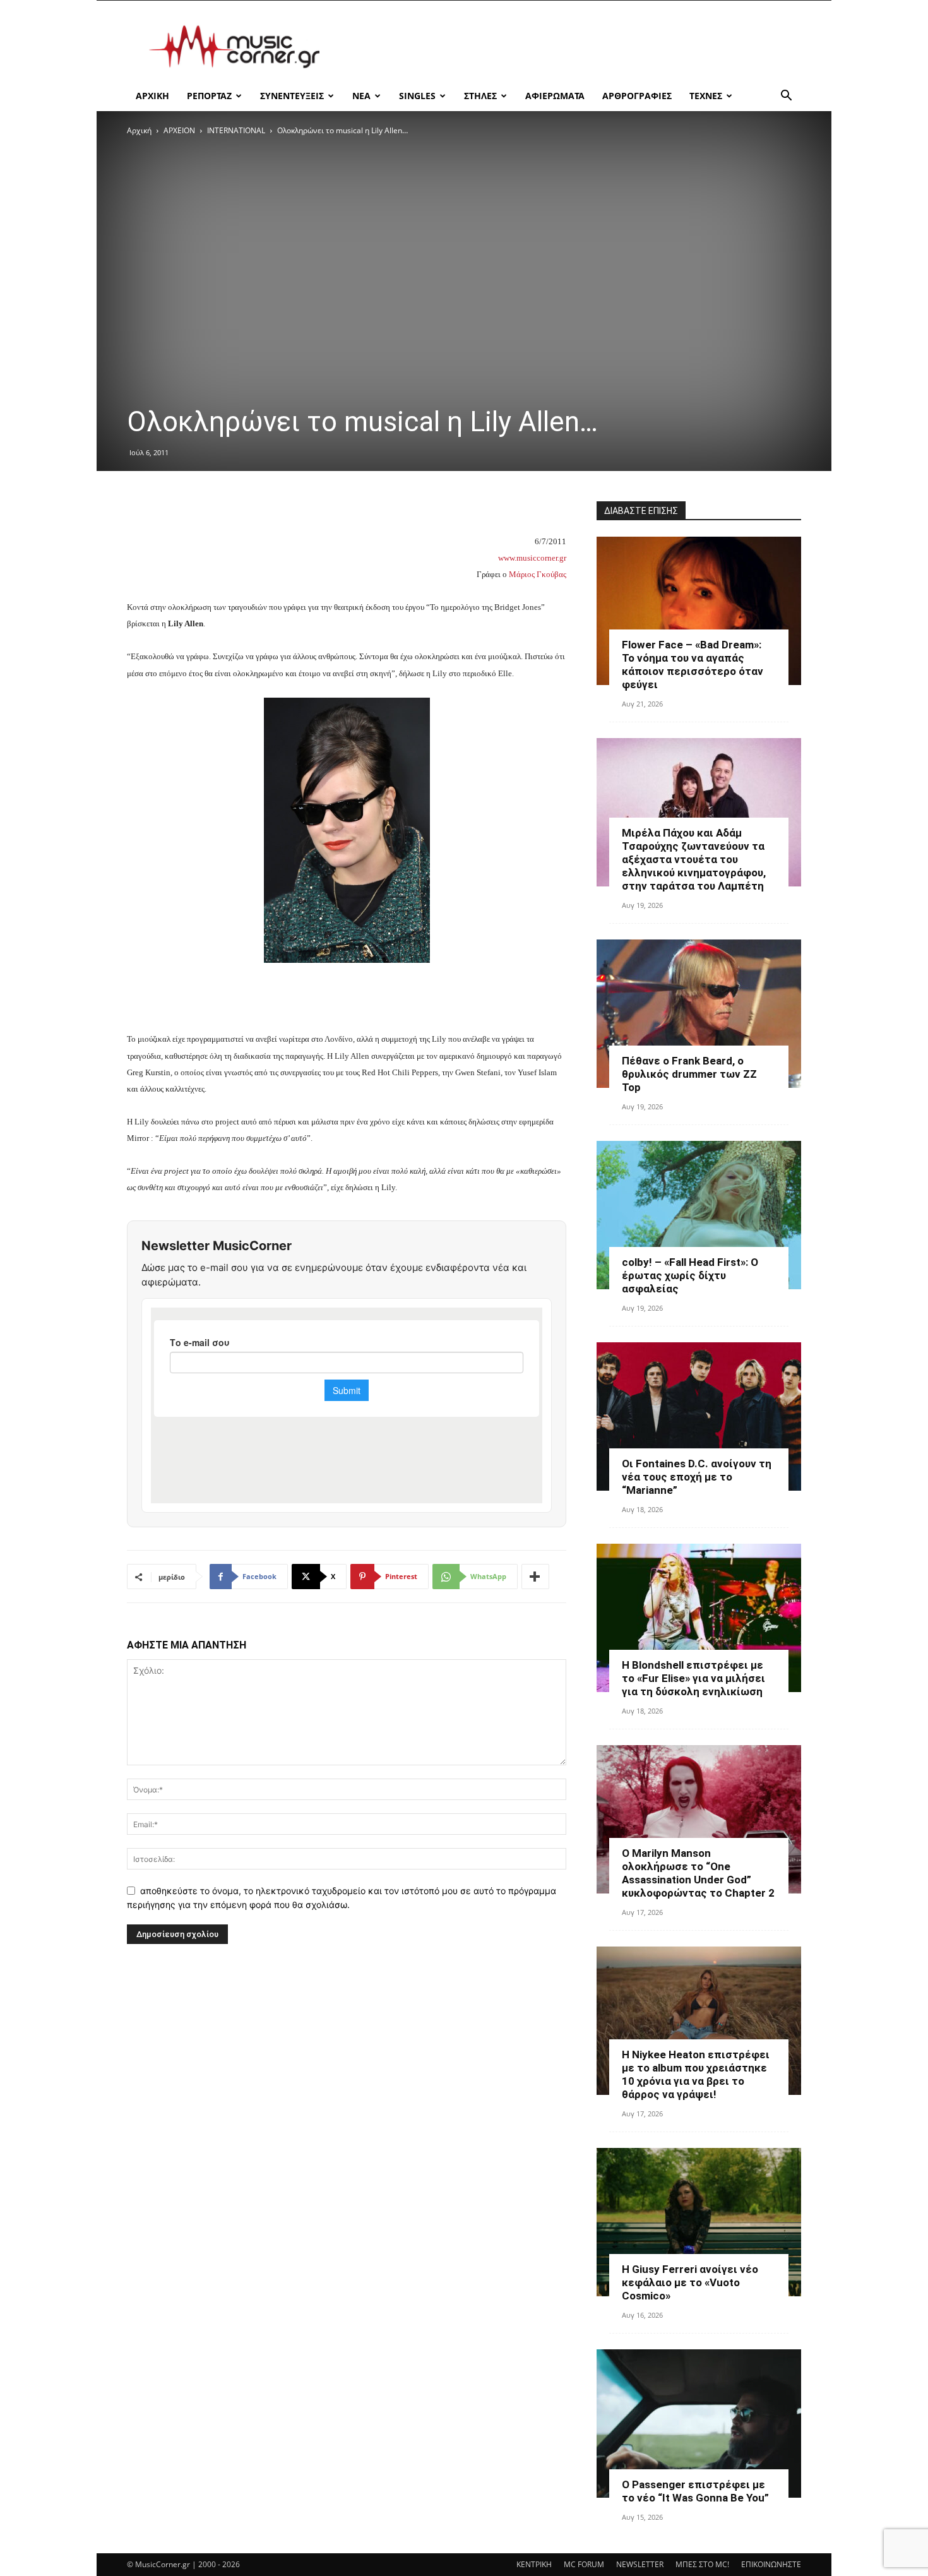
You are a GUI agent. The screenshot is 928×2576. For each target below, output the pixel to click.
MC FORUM (584, 2564)
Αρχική (139, 130)
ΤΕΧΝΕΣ (706, 96)
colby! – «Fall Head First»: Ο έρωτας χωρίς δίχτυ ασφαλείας (690, 1275)
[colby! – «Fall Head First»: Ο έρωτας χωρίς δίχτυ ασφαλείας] (699, 1215)
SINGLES (417, 96)
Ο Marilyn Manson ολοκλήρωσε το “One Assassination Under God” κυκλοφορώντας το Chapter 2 (698, 1873)
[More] (535, 1577)
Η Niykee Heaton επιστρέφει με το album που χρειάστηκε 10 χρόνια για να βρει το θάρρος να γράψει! (696, 2074)
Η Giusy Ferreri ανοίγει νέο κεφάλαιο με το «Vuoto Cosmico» (690, 2282)
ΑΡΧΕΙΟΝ (179, 130)
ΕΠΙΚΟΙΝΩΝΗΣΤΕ (771, 2564)
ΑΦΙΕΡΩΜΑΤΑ (555, 96)
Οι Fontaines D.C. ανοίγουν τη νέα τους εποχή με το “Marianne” (697, 1477)
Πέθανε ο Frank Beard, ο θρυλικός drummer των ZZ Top (689, 1074)
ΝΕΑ (361, 96)
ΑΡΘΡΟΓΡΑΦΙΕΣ (637, 96)
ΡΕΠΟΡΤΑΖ (209, 96)
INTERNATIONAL (236, 130)
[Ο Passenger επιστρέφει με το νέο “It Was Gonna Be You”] (699, 2424)
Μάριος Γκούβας (538, 574)
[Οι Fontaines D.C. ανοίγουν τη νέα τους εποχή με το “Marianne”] (699, 1416)
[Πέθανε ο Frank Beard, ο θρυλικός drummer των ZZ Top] (699, 1014)
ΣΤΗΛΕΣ (480, 96)
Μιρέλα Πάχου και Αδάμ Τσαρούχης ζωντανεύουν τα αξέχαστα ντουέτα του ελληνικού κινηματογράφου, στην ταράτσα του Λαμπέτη (694, 859)
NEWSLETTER (640, 2564)
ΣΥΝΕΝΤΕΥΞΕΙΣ (292, 96)
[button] (786, 97)
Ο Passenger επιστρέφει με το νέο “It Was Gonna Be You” (695, 2491)
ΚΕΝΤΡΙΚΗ (534, 2564)
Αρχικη (152, 96)
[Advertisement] (571, 47)
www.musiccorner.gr (532, 558)
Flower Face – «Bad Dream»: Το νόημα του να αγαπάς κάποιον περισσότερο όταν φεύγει (693, 665)
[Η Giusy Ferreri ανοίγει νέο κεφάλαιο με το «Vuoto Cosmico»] (699, 2222)
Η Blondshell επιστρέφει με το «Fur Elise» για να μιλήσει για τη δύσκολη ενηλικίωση (693, 1678)
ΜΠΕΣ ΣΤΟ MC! (702, 2564)
